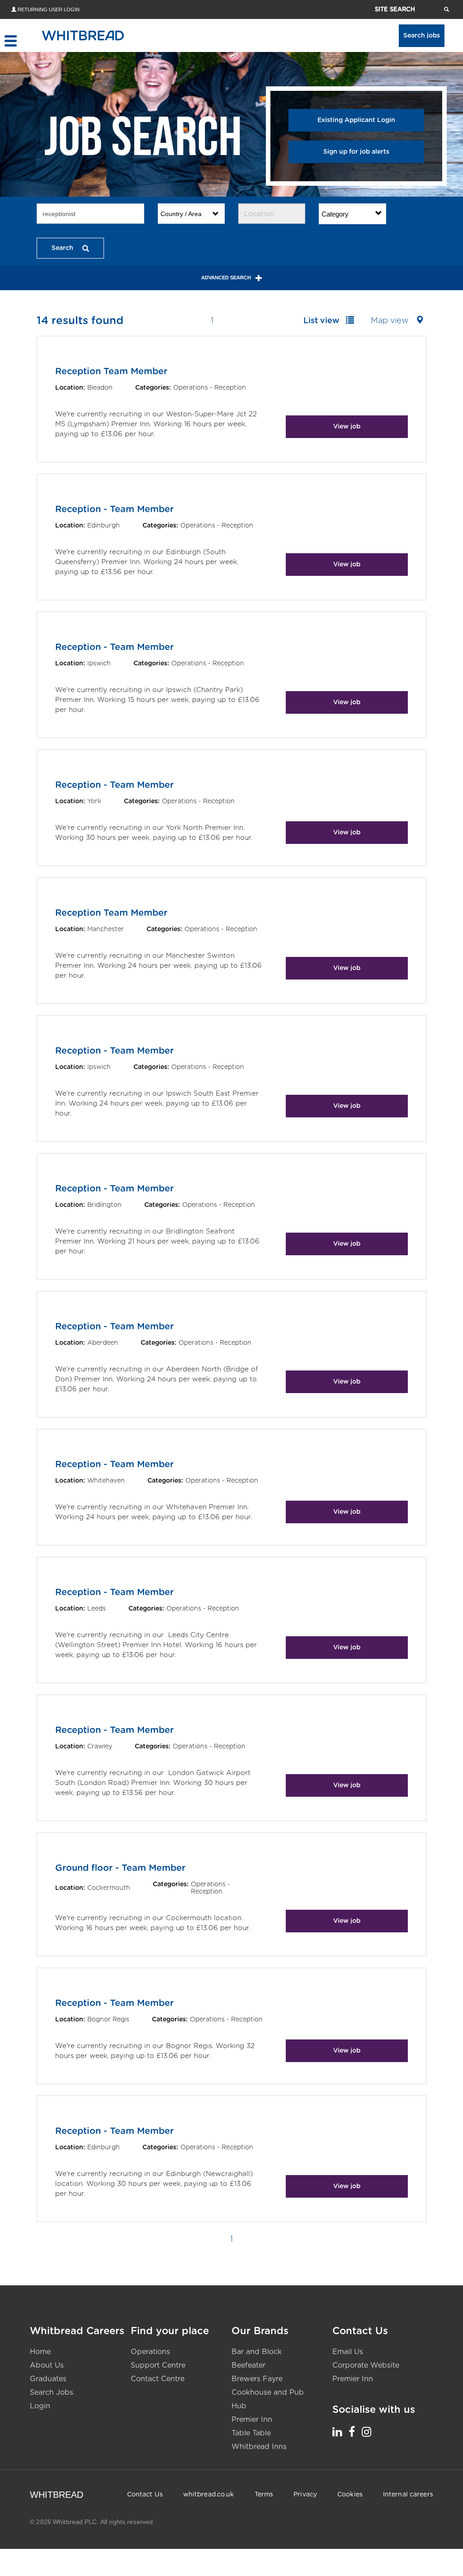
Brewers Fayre (257, 2379)
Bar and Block (257, 2352)
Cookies (350, 2495)
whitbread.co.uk (209, 2495)
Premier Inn (252, 2420)
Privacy (305, 2495)
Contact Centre (158, 2379)
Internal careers (408, 2495)
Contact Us (145, 2495)
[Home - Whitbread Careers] (83, 35)
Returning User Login (49, 9)
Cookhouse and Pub (268, 2392)
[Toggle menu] (10, 41)
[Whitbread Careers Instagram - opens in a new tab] (366, 2432)
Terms (264, 2495)
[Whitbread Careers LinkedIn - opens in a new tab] (337, 2432)
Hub (239, 2406)
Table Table (251, 2433)
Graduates (48, 2379)
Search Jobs (52, 2392)
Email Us (348, 2352)
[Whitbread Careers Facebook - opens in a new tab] (352, 2432)
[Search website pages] (446, 9)
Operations (150, 2352)
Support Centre (158, 2365)
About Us (47, 2365)
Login (40, 2406)
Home (40, 2352)
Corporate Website (366, 2365)
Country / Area (181, 214)
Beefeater (248, 2365)
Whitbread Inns (259, 2447)
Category (335, 214)
